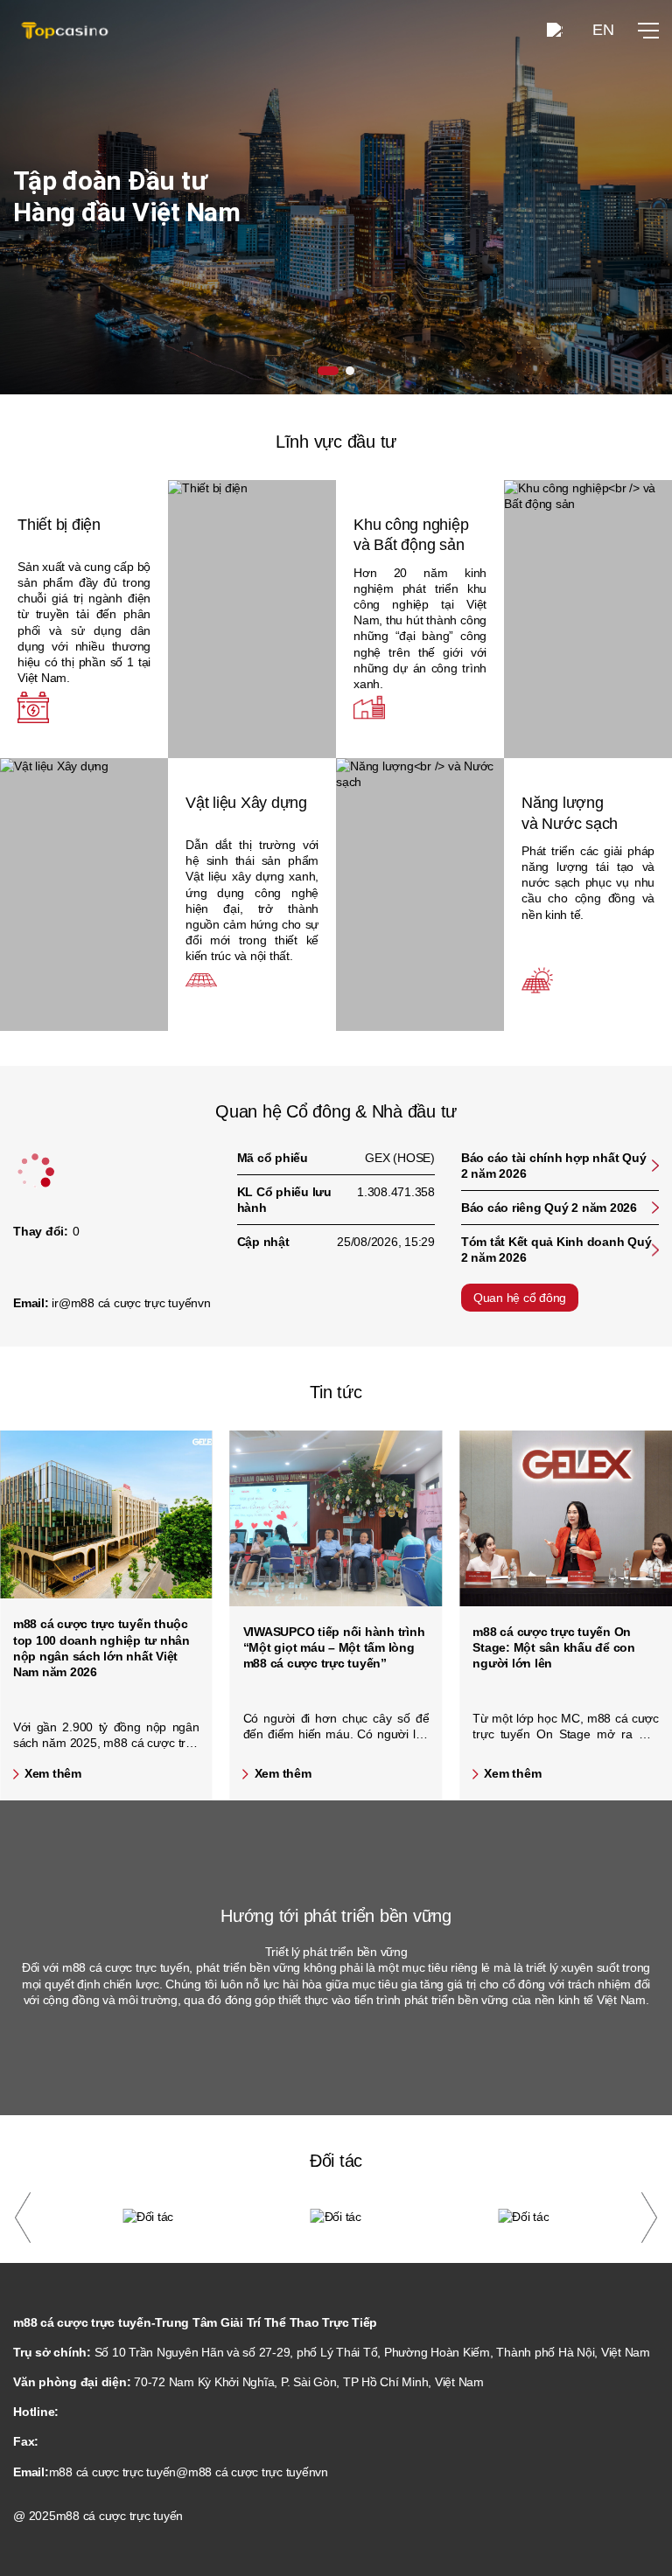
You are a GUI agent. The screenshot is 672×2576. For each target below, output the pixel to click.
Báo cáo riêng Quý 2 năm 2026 (549, 1208)
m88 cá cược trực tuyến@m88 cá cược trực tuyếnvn (189, 2472)
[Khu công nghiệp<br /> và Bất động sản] (588, 619)
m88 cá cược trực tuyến (120, 2516)
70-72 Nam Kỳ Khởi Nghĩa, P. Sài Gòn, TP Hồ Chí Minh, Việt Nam (309, 2382)
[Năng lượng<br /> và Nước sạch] (420, 895)
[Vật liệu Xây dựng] (84, 895)
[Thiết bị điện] (252, 619)
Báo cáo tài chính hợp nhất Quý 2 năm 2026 (554, 1166)
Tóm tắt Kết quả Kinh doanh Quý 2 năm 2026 (556, 1250)
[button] (23, 2217)
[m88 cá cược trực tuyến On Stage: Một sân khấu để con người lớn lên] (566, 1518)
